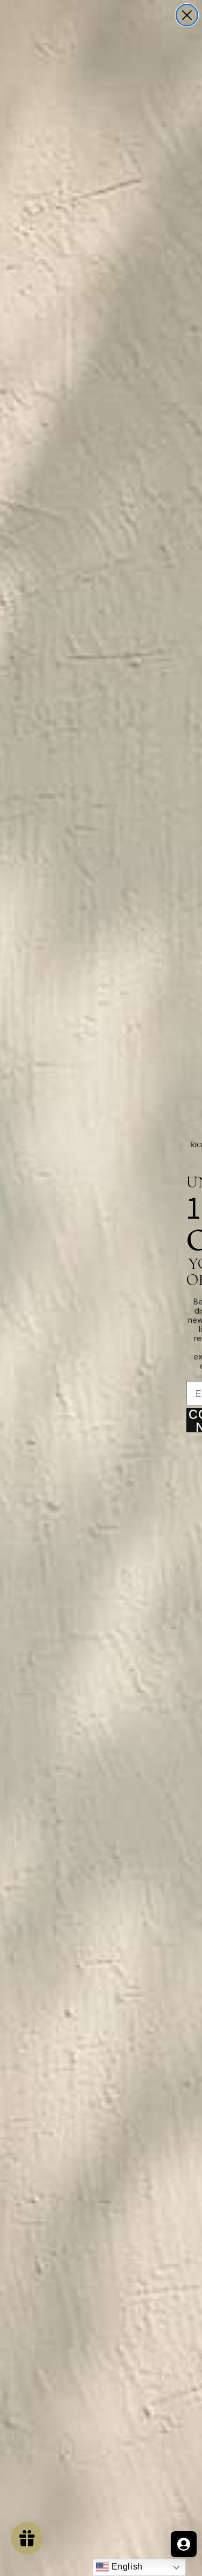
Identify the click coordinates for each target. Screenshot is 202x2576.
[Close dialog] (187, 15)
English (126, 2567)
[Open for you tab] (184, 2544)
